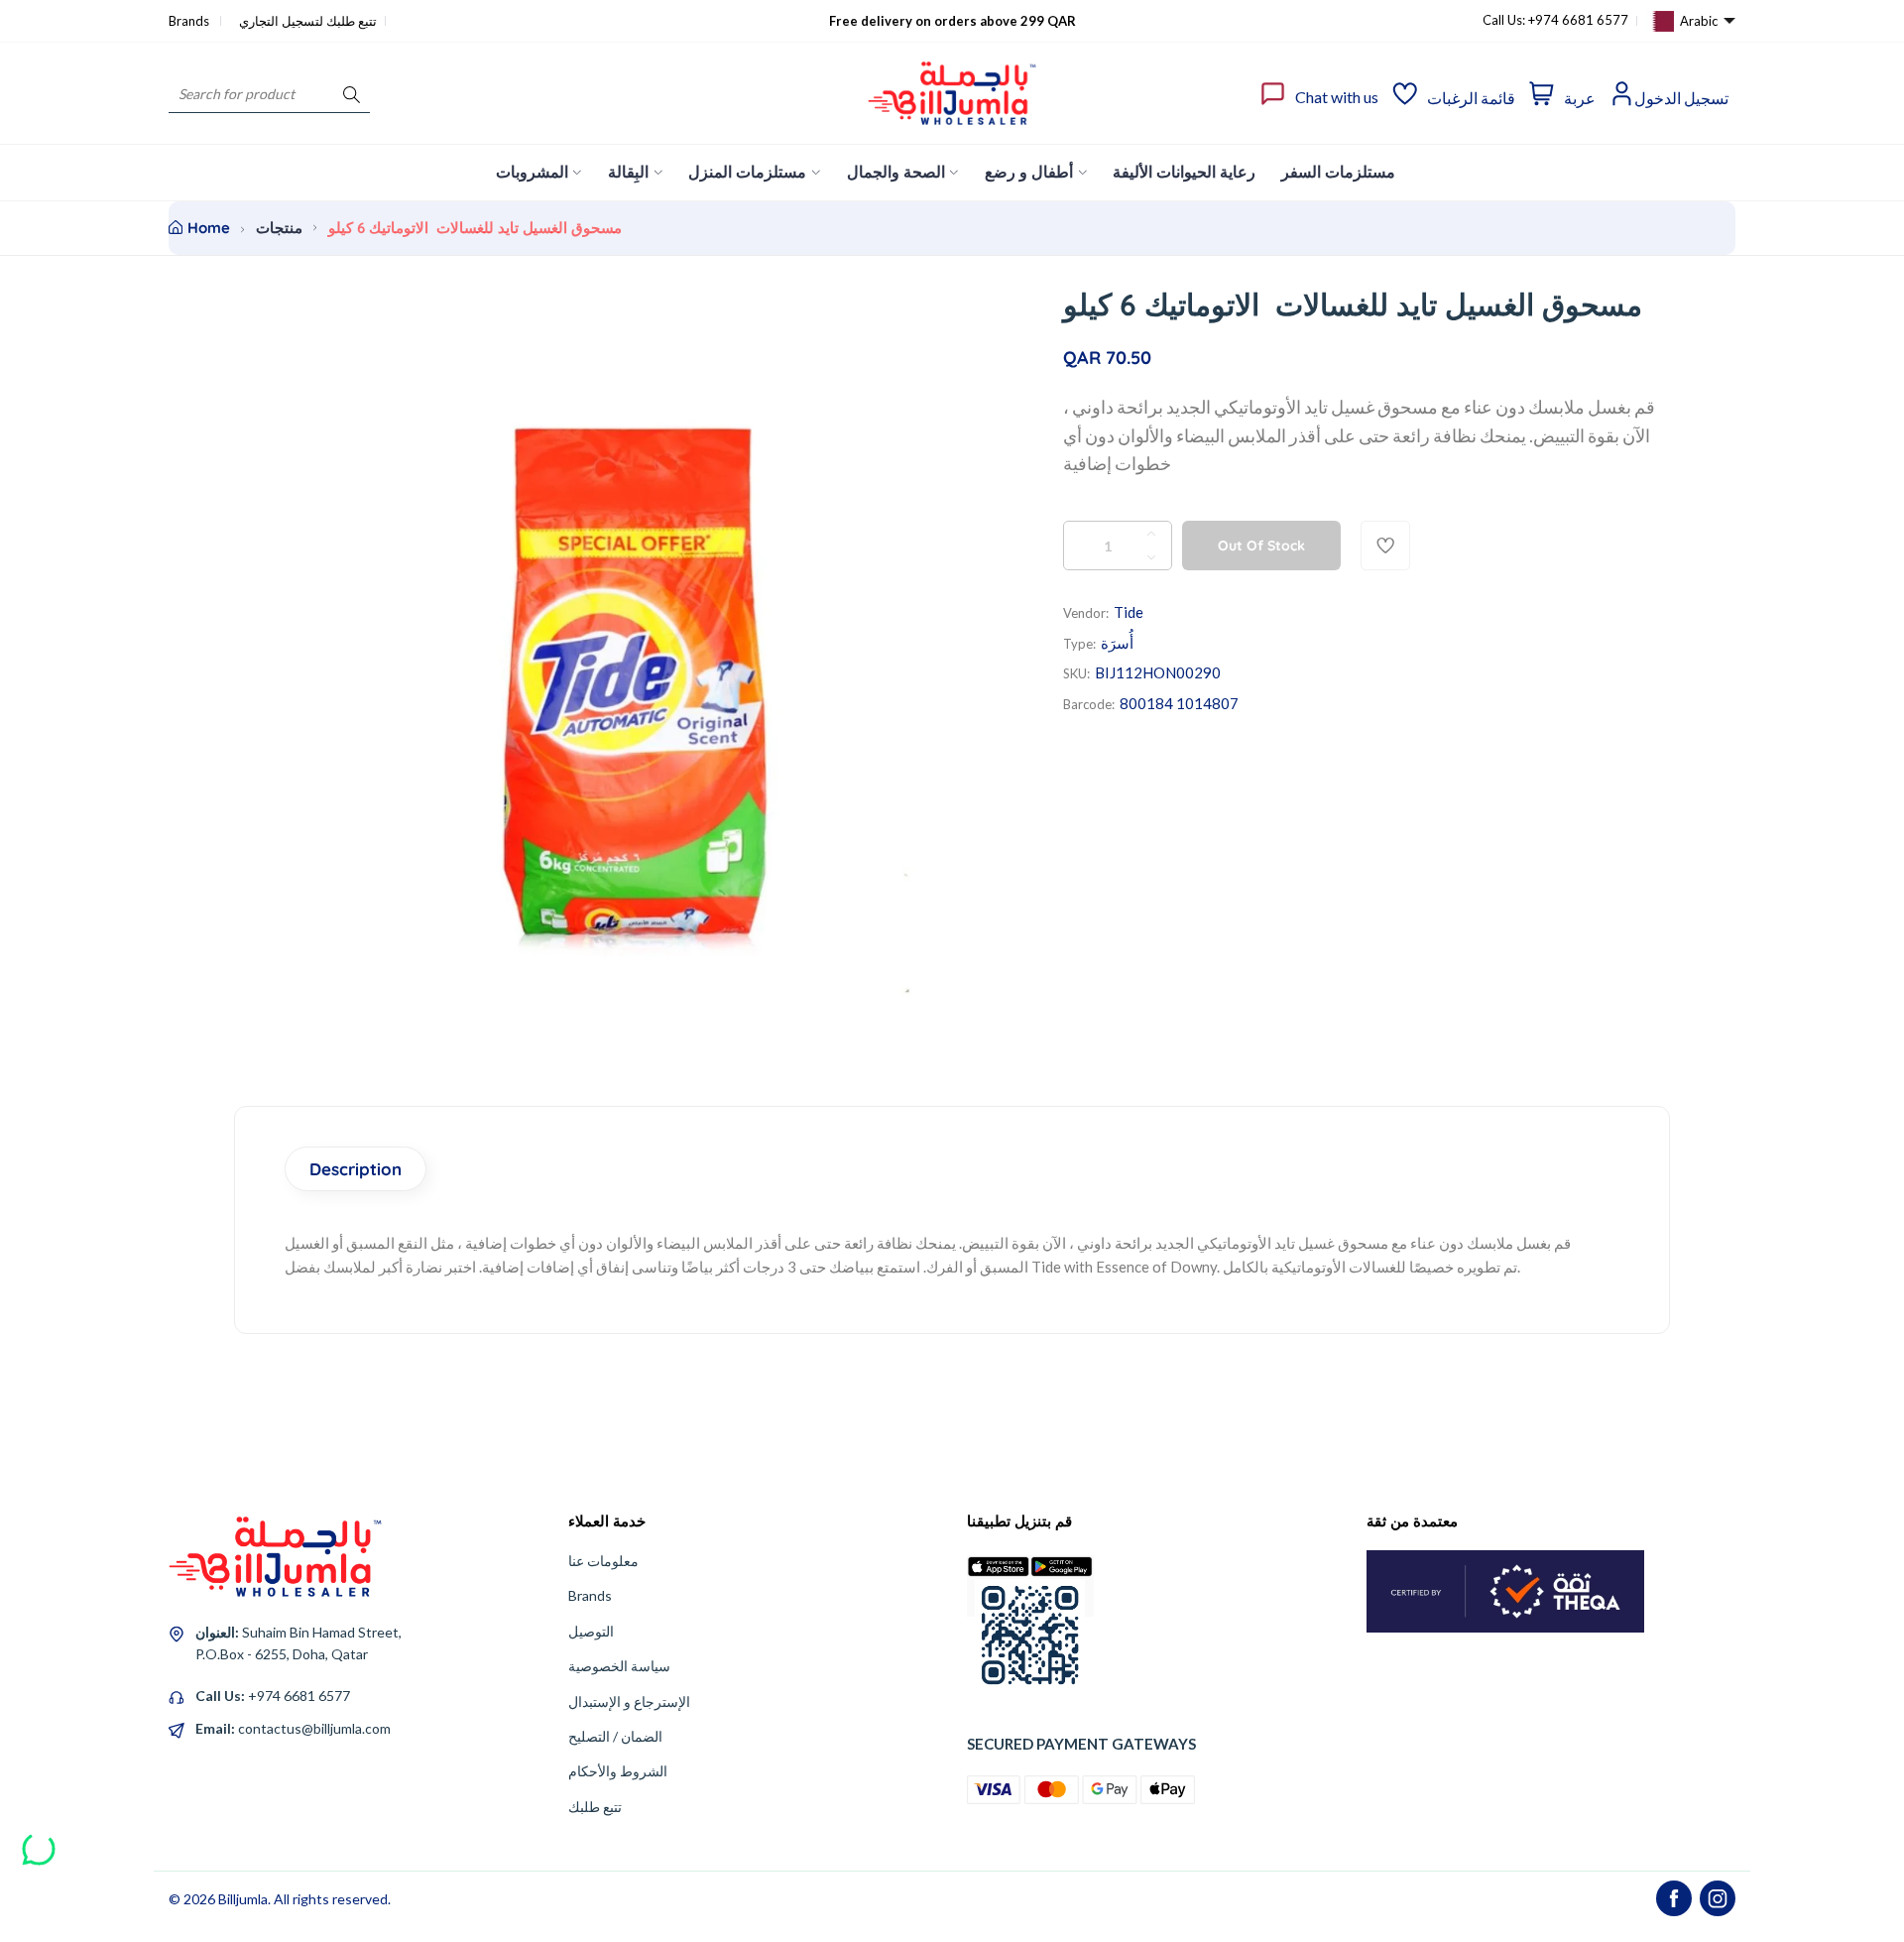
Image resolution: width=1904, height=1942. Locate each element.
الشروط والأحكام (618, 1771)
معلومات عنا (603, 1561)
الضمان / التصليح (615, 1736)
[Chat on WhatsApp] (39, 1842)
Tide (1129, 612)
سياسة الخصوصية (619, 1666)
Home (209, 228)
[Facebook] (1674, 1898)
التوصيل (591, 1631)
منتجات (279, 228)
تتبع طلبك (595, 1807)
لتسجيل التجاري (281, 21)
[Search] (352, 94)
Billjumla (243, 1899)
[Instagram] (1718, 1898)
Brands (190, 21)
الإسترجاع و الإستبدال (629, 1701)
